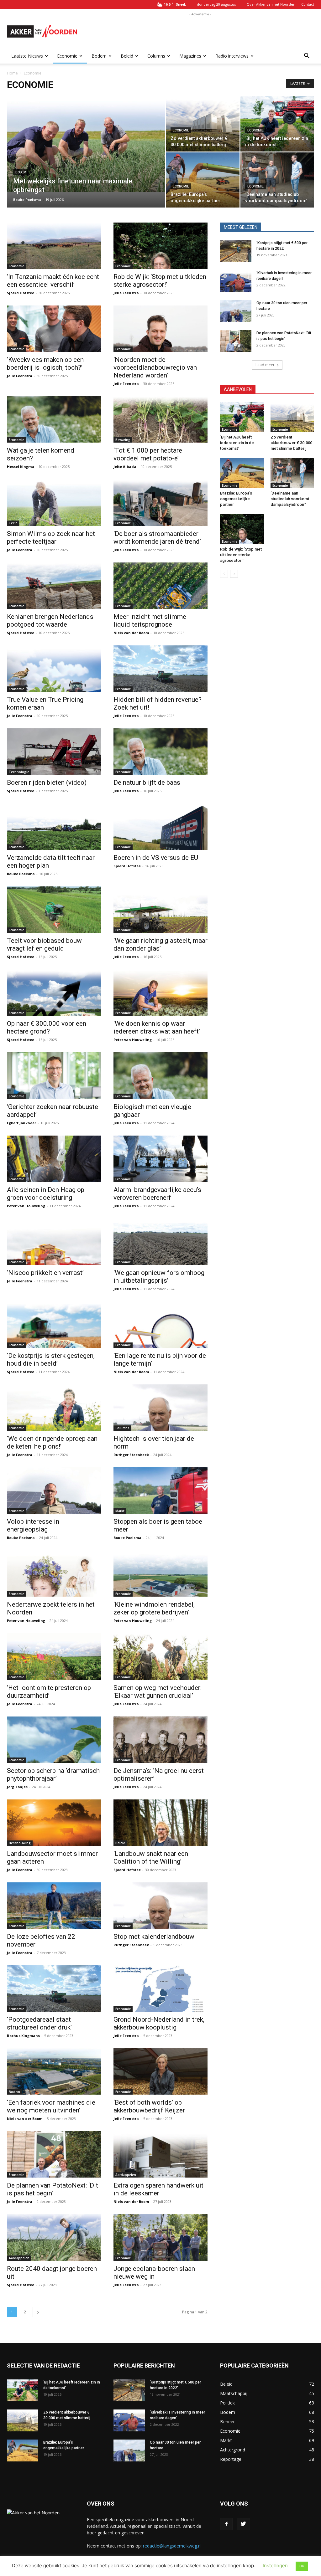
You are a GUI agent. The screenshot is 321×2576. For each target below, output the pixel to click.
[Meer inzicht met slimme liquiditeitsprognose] (160, 586)
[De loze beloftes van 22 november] (54, 1906)
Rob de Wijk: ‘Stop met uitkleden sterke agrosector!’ (160, 281)
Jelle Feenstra (126, 293)
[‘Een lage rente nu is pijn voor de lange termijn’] (160, 1325)
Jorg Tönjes (17, 1787)
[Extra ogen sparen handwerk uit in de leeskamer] (160, 2154)
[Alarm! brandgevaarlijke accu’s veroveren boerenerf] (160, 1159)
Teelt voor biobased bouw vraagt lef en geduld (44, 944)
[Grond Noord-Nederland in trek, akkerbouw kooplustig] (160, 1988)
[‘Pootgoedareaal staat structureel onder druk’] (54, 1988)
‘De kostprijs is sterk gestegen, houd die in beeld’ (51, 1360)
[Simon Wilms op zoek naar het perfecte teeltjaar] (54, 502)
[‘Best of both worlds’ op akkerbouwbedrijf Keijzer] (160, 2071)
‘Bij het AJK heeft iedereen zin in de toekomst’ (237, 443)
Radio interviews (232, 56)
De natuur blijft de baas (147, 783)
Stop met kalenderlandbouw (154, 1937)
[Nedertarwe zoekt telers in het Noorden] (54, 1573)
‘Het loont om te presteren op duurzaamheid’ (49, 1692)
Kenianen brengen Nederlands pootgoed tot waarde (50, 621)
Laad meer (265, 365)
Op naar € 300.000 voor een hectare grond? (47, 1027)
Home (12, 73)
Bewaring (123, 440)
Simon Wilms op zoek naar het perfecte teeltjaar (51, 538)
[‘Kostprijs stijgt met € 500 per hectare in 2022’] (236, 251)
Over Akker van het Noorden (271, 4)
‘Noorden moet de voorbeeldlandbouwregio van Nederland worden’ (155, 367)
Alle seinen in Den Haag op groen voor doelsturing (46, 1194)
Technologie (19, 772)
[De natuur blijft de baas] (160, 752)
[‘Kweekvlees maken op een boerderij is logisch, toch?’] (54, 329)
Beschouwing (20, 1843)
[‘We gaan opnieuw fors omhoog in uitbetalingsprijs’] (160, 1242)
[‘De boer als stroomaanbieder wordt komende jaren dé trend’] (160, 502)
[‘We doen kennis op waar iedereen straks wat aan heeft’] (160, 993)
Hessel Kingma (21, 467)
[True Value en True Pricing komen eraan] (54, 669)
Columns (156, 56)
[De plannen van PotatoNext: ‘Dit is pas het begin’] (54, 2154)
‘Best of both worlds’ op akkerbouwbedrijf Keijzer (149, 2106)
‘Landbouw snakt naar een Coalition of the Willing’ (151, 1858)
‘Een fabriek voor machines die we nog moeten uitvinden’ (51, 2106)
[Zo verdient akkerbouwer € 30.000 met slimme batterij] (203, 124)
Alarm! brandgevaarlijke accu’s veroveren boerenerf (157, 1194)
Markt (120, 1511)
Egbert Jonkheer (21, 1123)
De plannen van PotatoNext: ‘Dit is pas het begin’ (53, 2189)
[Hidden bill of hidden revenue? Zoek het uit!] (160, 669)
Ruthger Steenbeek (131, 1455)
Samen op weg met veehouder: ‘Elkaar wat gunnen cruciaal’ (158, 1692)
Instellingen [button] (275, 2566)
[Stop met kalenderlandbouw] (160, 1906)
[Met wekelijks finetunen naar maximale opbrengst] (86, 144)
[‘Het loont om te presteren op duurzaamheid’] (54, 1656)
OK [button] (302, 2566)
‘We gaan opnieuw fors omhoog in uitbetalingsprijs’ (159, 1277)
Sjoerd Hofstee (21, 293)
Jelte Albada (125, 467)
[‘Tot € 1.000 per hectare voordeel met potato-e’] (160, 419)
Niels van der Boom (131, 633)
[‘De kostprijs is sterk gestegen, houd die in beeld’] (54, 1325)
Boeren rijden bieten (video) (47, 783)
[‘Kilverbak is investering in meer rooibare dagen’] (236, 281)
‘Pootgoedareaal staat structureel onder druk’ (39, 2023)
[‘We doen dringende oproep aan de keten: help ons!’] (54, 1408)
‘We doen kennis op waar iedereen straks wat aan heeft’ (157, 1027)
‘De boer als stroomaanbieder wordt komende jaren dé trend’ (157, 538)
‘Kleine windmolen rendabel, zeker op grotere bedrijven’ (154, 1608)
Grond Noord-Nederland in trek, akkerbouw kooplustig (159, 2023)
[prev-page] (224, 574)
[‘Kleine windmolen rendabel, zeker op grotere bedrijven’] (160, 1573)
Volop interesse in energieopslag (33, 1525)
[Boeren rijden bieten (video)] (54, 752)
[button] (307, 56)
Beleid (127, 56)
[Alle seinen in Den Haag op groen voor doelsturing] (54, 1159)
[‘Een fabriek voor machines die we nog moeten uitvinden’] (54, 2071)
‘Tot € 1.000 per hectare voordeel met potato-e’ (148, 454)
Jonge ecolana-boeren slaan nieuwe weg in (154, 2273)
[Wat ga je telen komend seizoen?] (54, 419)
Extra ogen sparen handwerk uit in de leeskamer (158, 2189)
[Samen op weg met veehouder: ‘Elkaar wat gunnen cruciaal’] (160, 1656)
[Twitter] (243, 2524)
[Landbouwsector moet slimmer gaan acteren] (54, 1823)
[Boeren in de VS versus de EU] (160, 827)
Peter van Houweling (133, 1040)
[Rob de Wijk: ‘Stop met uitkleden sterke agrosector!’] (160, 246)
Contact (308, 4)
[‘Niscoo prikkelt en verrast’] (54, 1242)
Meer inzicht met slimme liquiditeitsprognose (150, 621)
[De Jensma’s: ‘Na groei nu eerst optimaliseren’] (160, 1740)
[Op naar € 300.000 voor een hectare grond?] (54, 993)
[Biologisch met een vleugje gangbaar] (160, 1075)
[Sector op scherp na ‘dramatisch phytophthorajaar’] (54, 1740)
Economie (67, 56)
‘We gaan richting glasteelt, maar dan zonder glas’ (160, 944)
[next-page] (38, 2312)
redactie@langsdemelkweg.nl (172, 2546)
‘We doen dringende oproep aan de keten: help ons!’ (52, 1442)
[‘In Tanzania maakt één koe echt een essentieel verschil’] (54, 246)
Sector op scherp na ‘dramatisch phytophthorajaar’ (53, 1775)
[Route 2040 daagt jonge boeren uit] (54, 2237)
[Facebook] (226, 2524)
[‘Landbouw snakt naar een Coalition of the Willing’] (160, 1823)
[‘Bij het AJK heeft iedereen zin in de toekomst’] (277, 124)
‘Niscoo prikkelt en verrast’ (45, 1273)
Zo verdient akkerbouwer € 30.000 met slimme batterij (291, 443)
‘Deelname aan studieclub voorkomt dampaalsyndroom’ (290, 499)
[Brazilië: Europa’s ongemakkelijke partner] (203, 180)
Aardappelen (126, 2175)
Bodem (99, 56)
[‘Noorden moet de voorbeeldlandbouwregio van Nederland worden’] (160, 329)
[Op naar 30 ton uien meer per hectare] (236, 311)
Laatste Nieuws (27, 56)
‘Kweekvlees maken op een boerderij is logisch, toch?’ (45, 364)
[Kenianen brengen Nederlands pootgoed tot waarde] (54, 586)
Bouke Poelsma (27, 200)
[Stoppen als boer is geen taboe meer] (160, 1491)
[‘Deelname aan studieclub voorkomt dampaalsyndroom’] (277, 180)
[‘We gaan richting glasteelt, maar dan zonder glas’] (160, 910)
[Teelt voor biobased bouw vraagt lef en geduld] (54, 910)
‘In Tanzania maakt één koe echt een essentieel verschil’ (53, 281)
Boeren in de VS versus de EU (156, 858)
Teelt (13, 523)
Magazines (190, 56)
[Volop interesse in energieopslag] (54, 1491)
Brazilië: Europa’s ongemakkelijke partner (236, 499)
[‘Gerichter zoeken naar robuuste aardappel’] (54, 1075)
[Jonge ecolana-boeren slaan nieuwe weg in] (160, 2237)
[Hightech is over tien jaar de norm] (160, 1408)
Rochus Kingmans (23, 2036)
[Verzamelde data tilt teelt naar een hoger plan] (54, 827)
